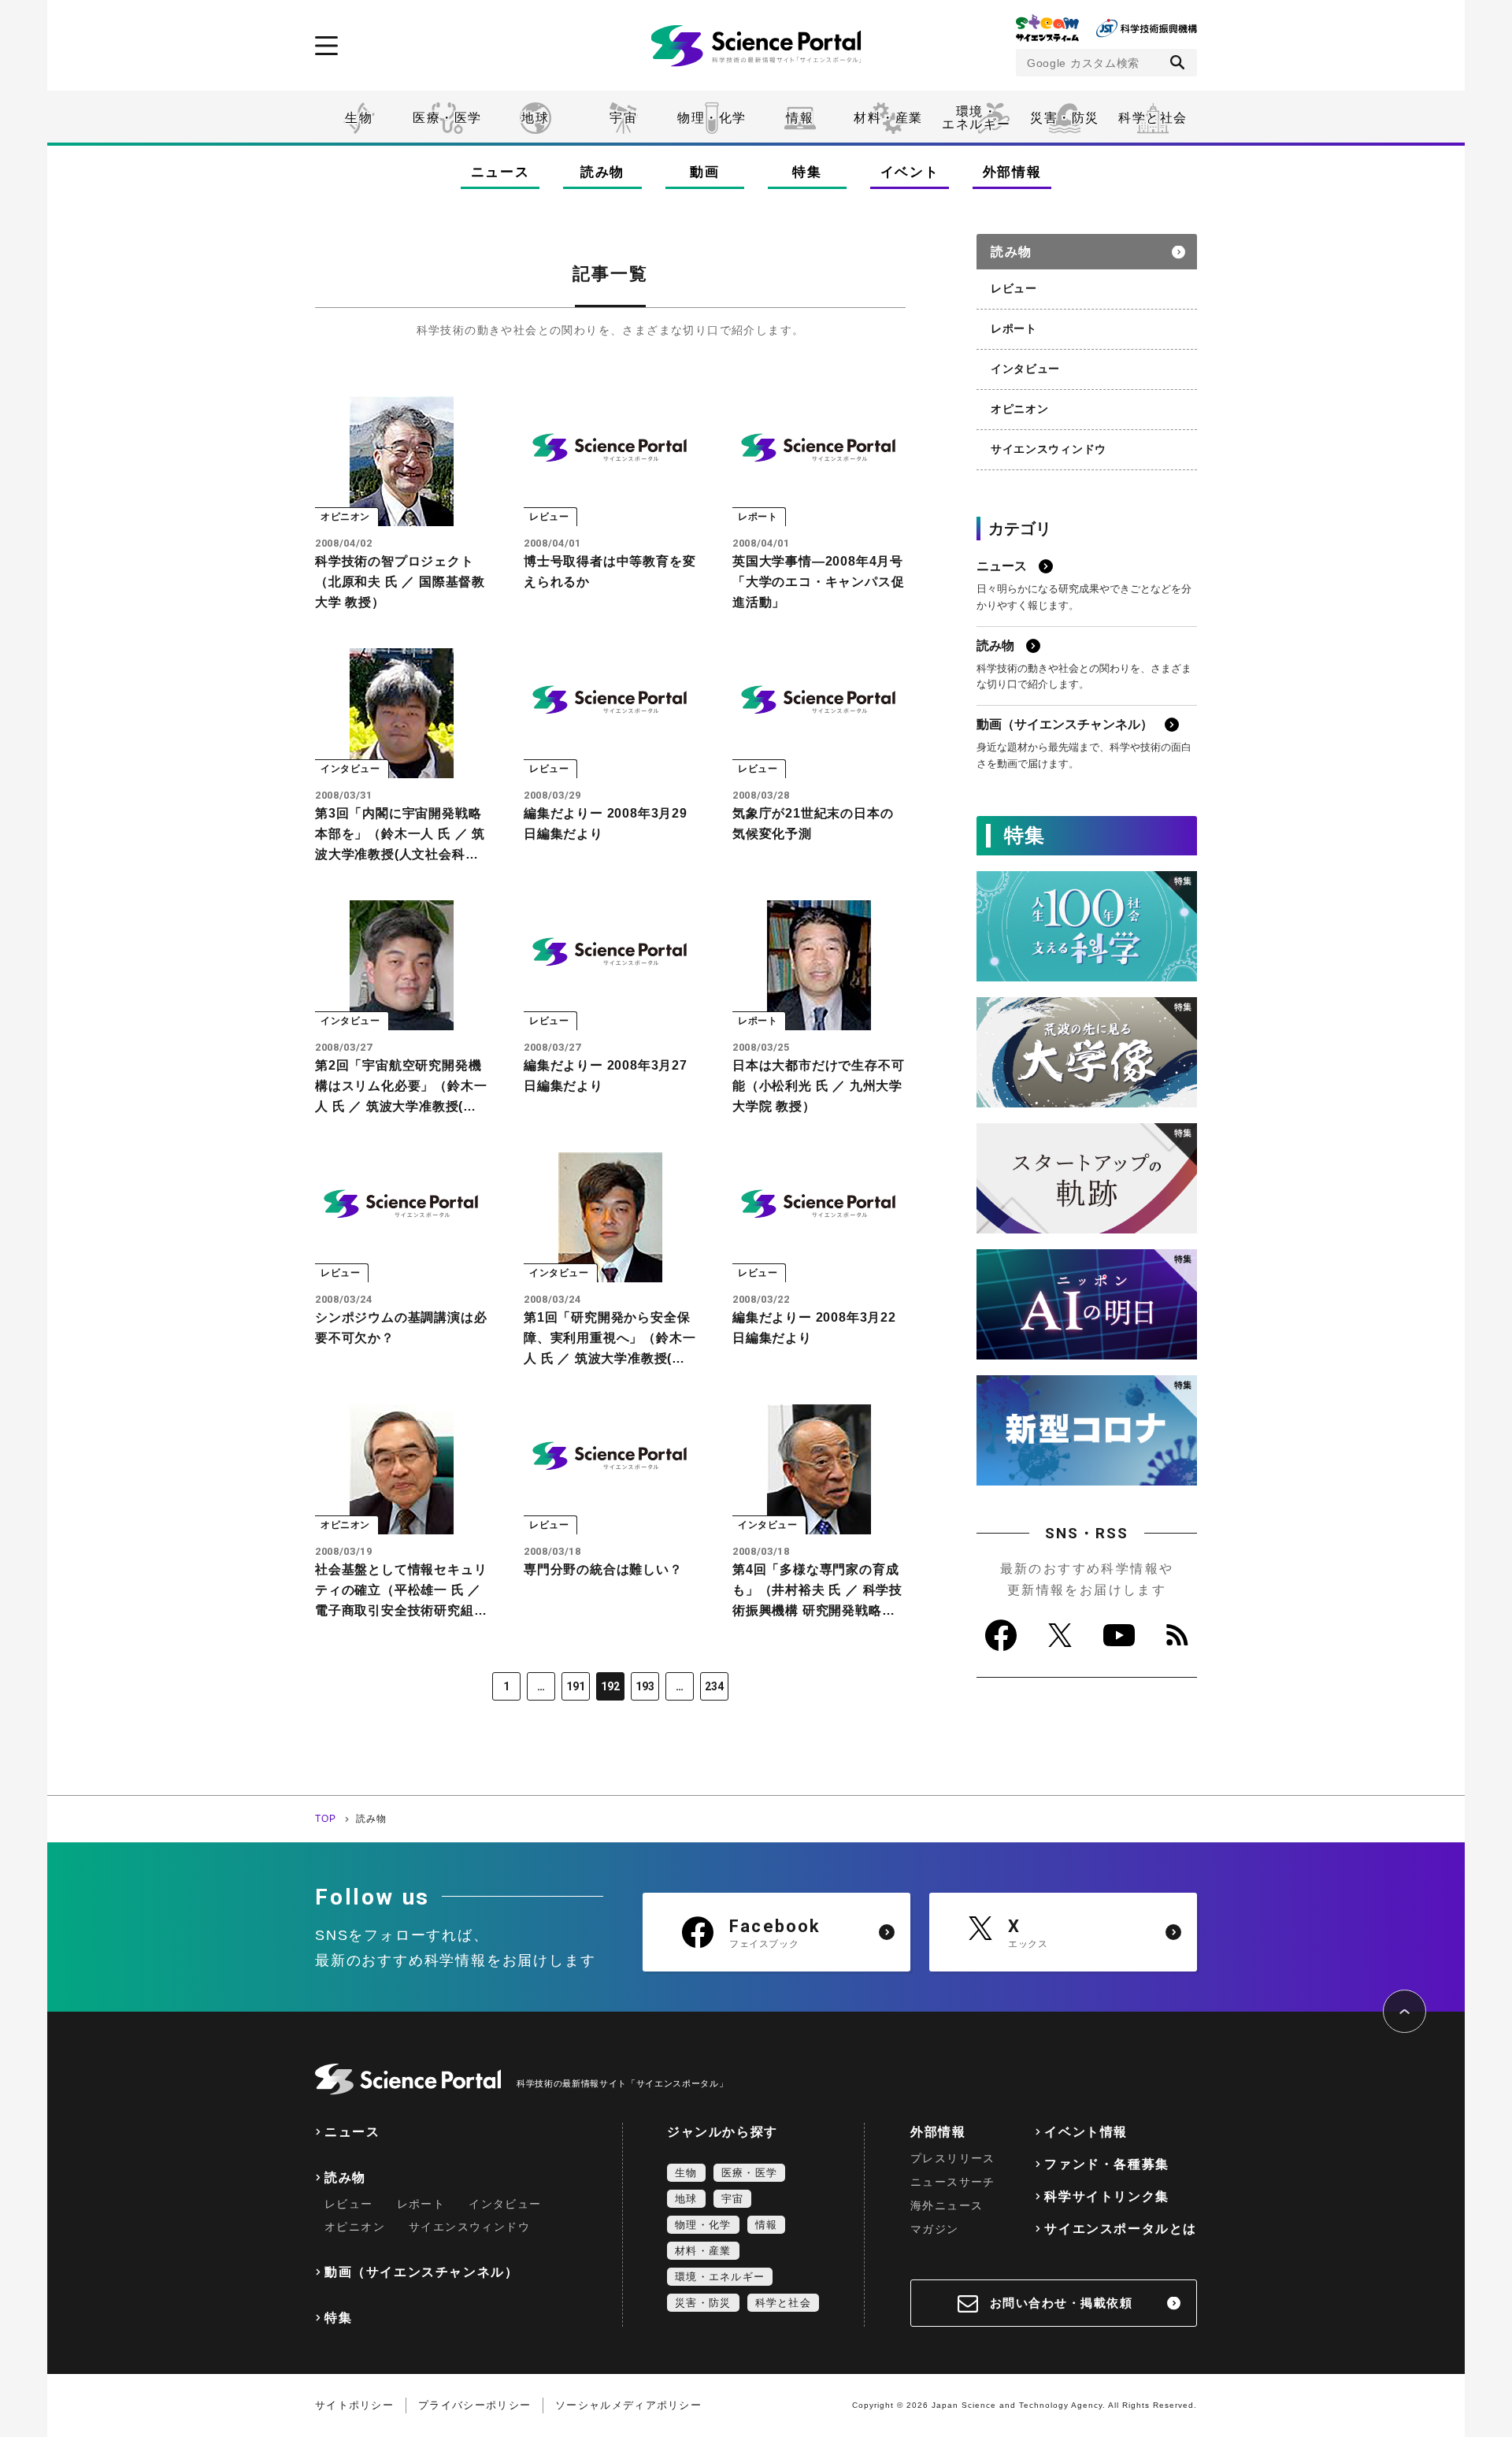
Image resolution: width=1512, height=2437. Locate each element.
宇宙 (623, 118)
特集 (807, 172)
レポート (1014, 328)
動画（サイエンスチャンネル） (421, 2272)
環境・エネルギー (720, 2277)
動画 (704, 172)
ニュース (500, 172)
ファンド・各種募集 (1106, 2164)
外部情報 (1012, 172)
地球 (535, 118)
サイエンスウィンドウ (1049, 449)
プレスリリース (953, 2158)
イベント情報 (1086, 2132)
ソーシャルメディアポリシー (628, 2405)
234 (714, 1686)
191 (576, 1686)
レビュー (1014, 288)
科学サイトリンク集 (1106, 2196)
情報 (800, 118)
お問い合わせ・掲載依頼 (1062, 2303)
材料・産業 (888, 118)
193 (645, 1686)
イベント (910, 172)
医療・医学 (447, 118)
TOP (326, 1819)
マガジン (935, 2229)
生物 (359, 118)
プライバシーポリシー (474, 2405)
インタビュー (1025, 369)
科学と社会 (1153, 118)
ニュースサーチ (953, 2182)
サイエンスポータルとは (1121, 2229)
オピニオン (1020, 409)
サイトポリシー (354, 2405)
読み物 (602, 172)
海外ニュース (947, 2205)
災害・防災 (1065, 118)
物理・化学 (712, 118)
